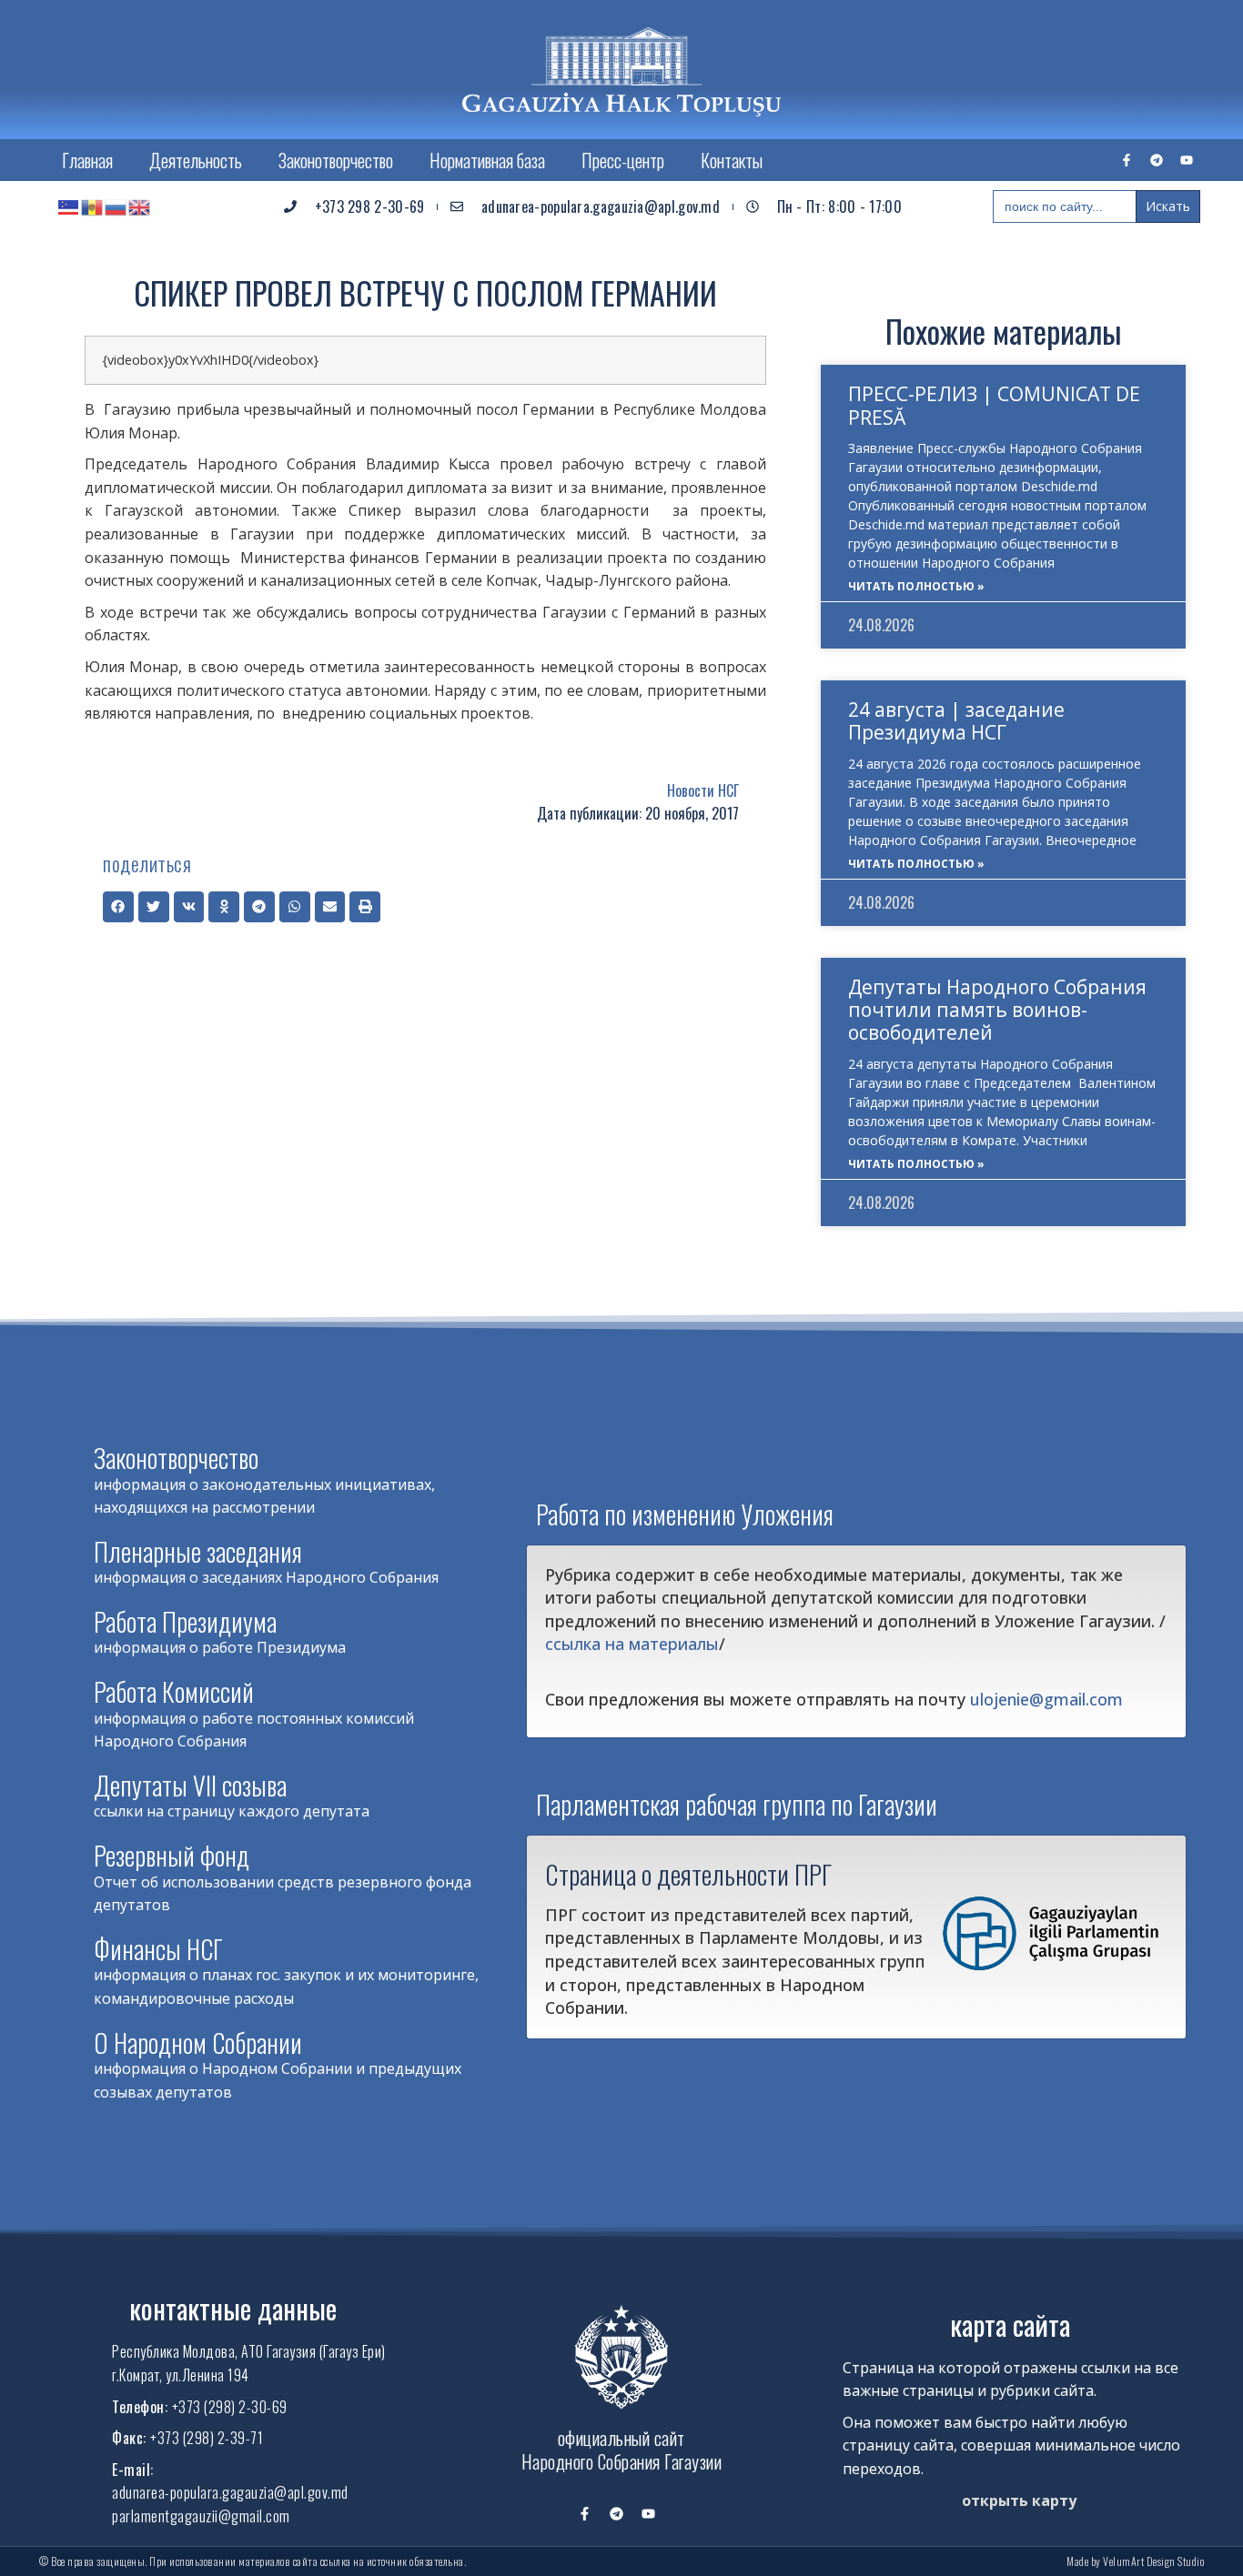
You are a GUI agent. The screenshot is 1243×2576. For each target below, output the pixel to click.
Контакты (732, 160)
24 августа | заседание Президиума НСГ (956, 721)
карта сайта (1010, 2324)
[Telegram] (1157, 160)
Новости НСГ (703, 790)
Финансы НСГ (158, 1949)
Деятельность (196, 160)
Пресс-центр (623, 160)
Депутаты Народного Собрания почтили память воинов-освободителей (997, 1010)
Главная (87, 160)
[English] (140, 206)
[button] (118, 907)
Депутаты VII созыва (190, 1785)
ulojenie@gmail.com (1046, 1699)
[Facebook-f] (1127, 160)
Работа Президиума (185, 1621)
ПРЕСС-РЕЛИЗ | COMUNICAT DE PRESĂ (994, 405)
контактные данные (233, 2308)
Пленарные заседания (198, 1551)
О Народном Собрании (198, 2043)
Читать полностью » (916, 586)
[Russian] (116, 206)
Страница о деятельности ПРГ (688, 1874)
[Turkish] (69, 206)
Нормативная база (487, 160)
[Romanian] (93, 206)
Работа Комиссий (174, 1691)
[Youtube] (1187, 160)
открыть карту (1019, 2501)
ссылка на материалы (632, 1644)
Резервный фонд (172, 1855)
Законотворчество (336, 160)
